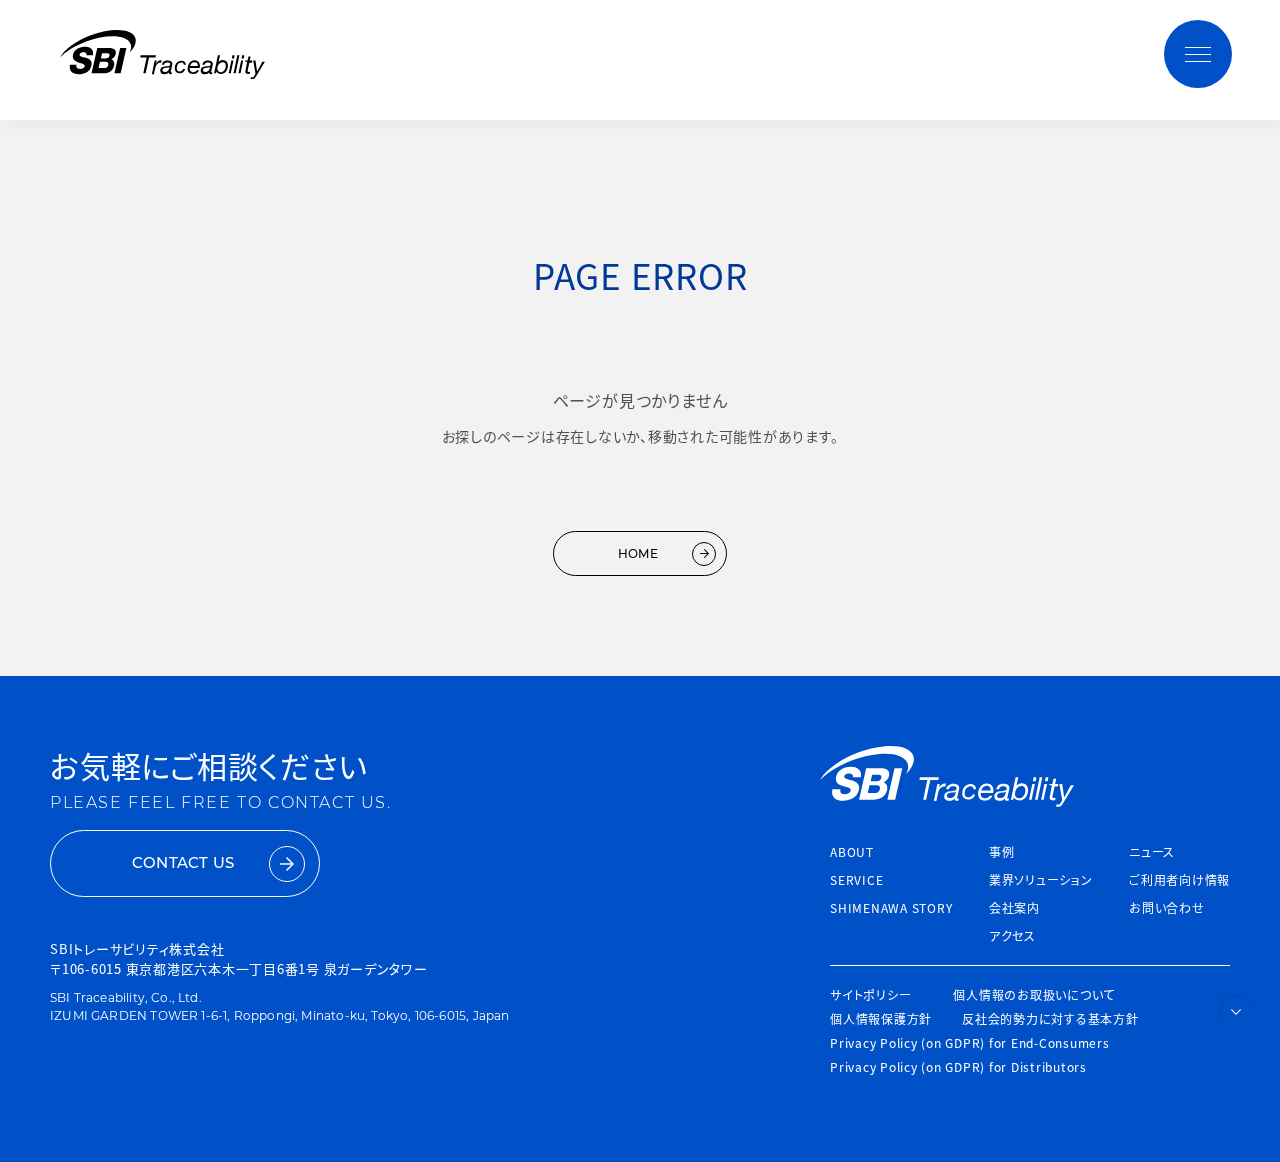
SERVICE (856, 879)
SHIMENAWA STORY (891, 907)
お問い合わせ (1167, 907)
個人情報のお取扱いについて (1034, 994)
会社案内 (1014, 907)
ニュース (1152, 851)
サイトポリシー (870, 994)
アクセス (1012, 935)
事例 (1002, 851)
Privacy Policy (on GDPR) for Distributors (958, 1066)
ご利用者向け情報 (1179, 879)
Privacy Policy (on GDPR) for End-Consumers (970, 1042)
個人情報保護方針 (881, 1018)
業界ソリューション (1041, 879)
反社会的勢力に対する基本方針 (1050, 1018)
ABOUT (852, 851)
